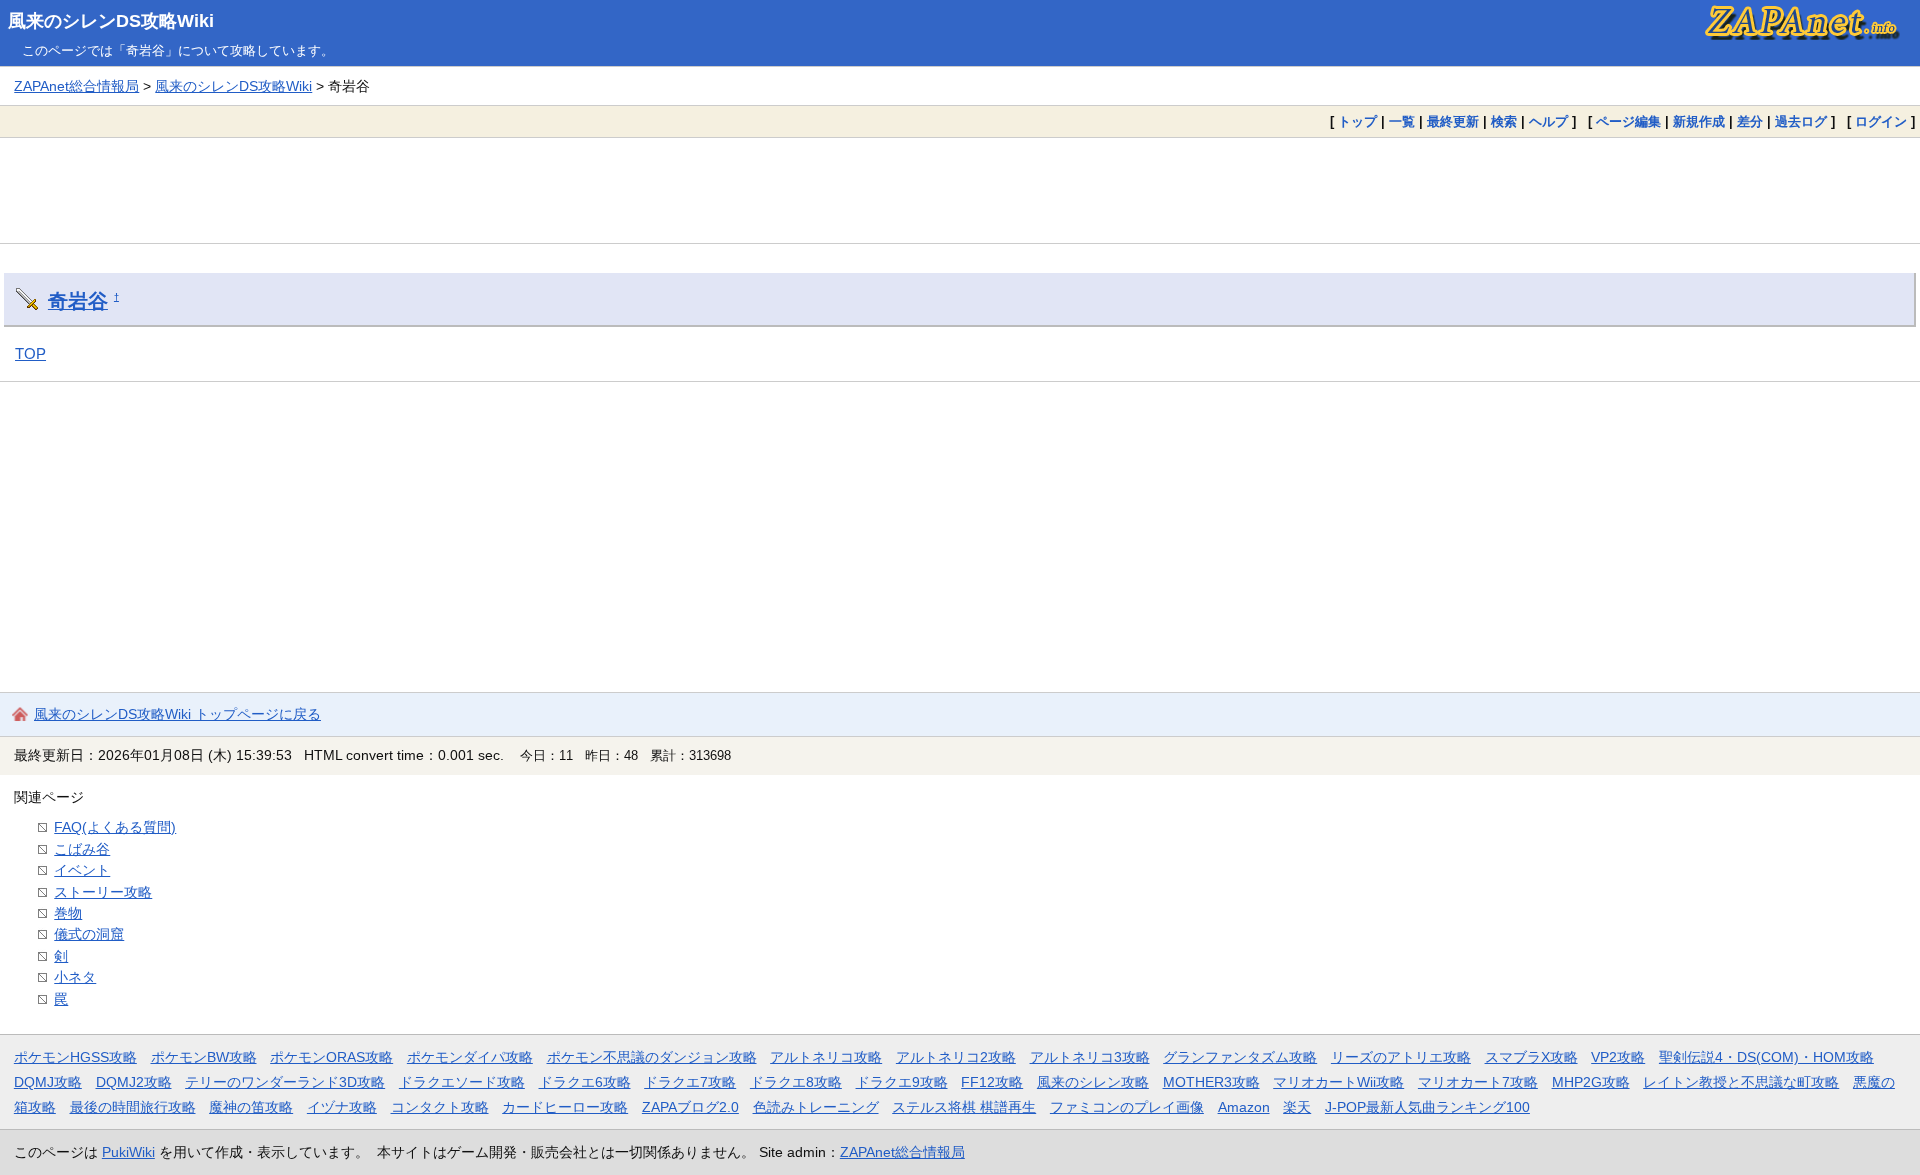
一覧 (1402, 121)
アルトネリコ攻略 (826, 1057)
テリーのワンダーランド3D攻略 (285, 1082)
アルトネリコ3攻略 (1090, 1057)
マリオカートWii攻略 (1338, 1082)
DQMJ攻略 (48, 1082)
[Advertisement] (960, 190)
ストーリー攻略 (103, 892)
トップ (1357, 121)
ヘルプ (1548, 121)
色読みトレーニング (816, 1107)
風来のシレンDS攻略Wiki (111, 21)
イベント (82, 870)
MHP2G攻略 (1591, 1082)
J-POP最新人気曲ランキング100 (1427, 1107)
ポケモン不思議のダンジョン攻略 (652, 1057)
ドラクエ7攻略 (690, 1082)
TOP (30, 353)
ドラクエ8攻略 (796, 1082)
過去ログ (1801, 121)
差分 (1750, 121)
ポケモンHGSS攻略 (75, 1057)
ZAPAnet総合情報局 (76, 86)
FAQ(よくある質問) (115, 827)
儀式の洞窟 (89, 934)
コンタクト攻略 (440, 1107)
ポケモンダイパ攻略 (470, 1057)
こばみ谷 (82, 849)
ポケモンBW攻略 (204, 1057)
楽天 (1297, 1107)
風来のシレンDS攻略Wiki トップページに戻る (177, 714)
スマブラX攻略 (1531, 1057)
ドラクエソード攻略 (462, 1082)
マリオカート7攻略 (1478, 1082)
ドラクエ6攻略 (585, 1082)
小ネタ (75, 977)
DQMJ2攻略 (134, 1082)
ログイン (1881, 121)
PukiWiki (128, 1152)
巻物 (68, 913)
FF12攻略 (992, 1082)
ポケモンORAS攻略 (331, 1057)
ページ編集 (1628, 121)
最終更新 (1453, 121)
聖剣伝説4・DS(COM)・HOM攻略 (1766, 1057)
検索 (1504, 121)
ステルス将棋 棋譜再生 (964, 1107)
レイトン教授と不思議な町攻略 (1741, 1082)
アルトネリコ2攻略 (956, 1057)
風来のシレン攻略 (1093, 1082)
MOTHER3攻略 (1211, 1082)
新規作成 (1699, 121)
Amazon (1244, 1107)
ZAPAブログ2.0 (690, 1107)
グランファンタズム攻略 (1240, 1057)
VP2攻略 (1618, 1057)
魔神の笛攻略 (251, 1107)
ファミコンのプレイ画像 (1127, 1107)
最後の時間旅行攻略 (133, 1107)
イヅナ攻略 (342, 1107)
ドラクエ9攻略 (902, 1082)
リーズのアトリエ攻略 (1401, 1057)
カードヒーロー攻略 (565, 1107)
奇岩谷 (78, 301)
